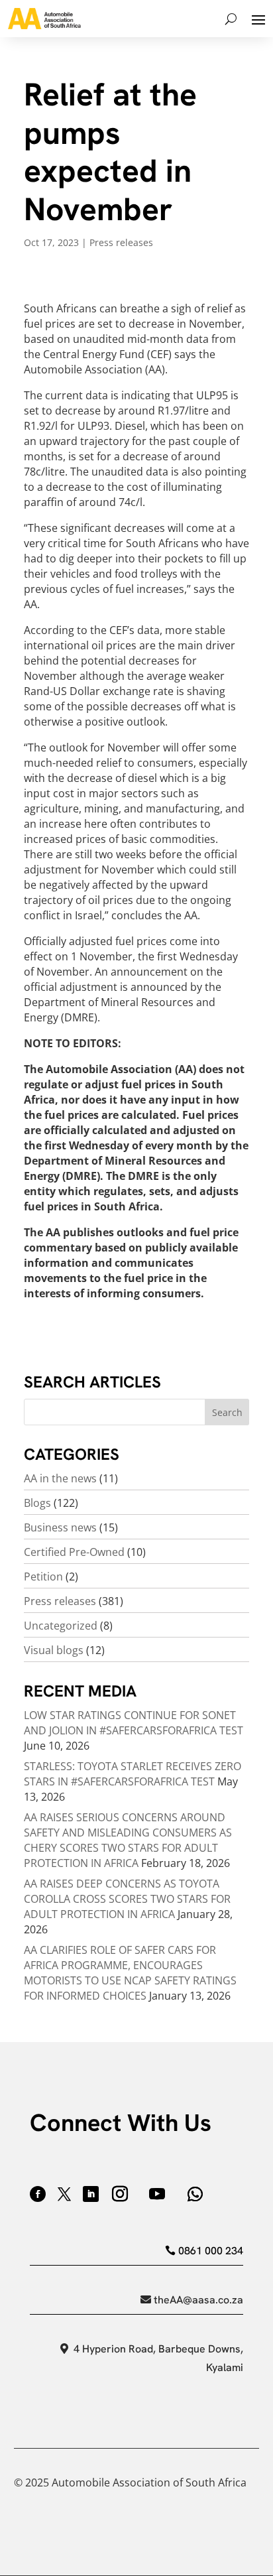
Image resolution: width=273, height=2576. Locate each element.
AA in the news (60, 1478)
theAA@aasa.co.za (198, 2300)
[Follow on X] (64, 2194)
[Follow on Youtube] (157, 2194)
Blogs (37, 1503)
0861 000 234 (211, 2251)
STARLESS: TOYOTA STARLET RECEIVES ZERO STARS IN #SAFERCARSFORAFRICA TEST (133, 1774)
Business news (60, 1527)
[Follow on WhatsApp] (195, 2194)
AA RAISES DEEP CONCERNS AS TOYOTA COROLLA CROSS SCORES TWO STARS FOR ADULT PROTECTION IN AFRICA (127, 1899)
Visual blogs (54, 1650)
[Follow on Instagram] (120, 2194)
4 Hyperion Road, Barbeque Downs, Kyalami (158, 2358)
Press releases (121, 242)
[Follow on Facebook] (38, 2194)
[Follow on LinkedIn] (91, 2194)
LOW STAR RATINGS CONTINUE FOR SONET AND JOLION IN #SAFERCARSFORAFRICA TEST (134, 1723)
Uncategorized (61, 1626)
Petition (43, 1577)
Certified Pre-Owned (74, 1552)
